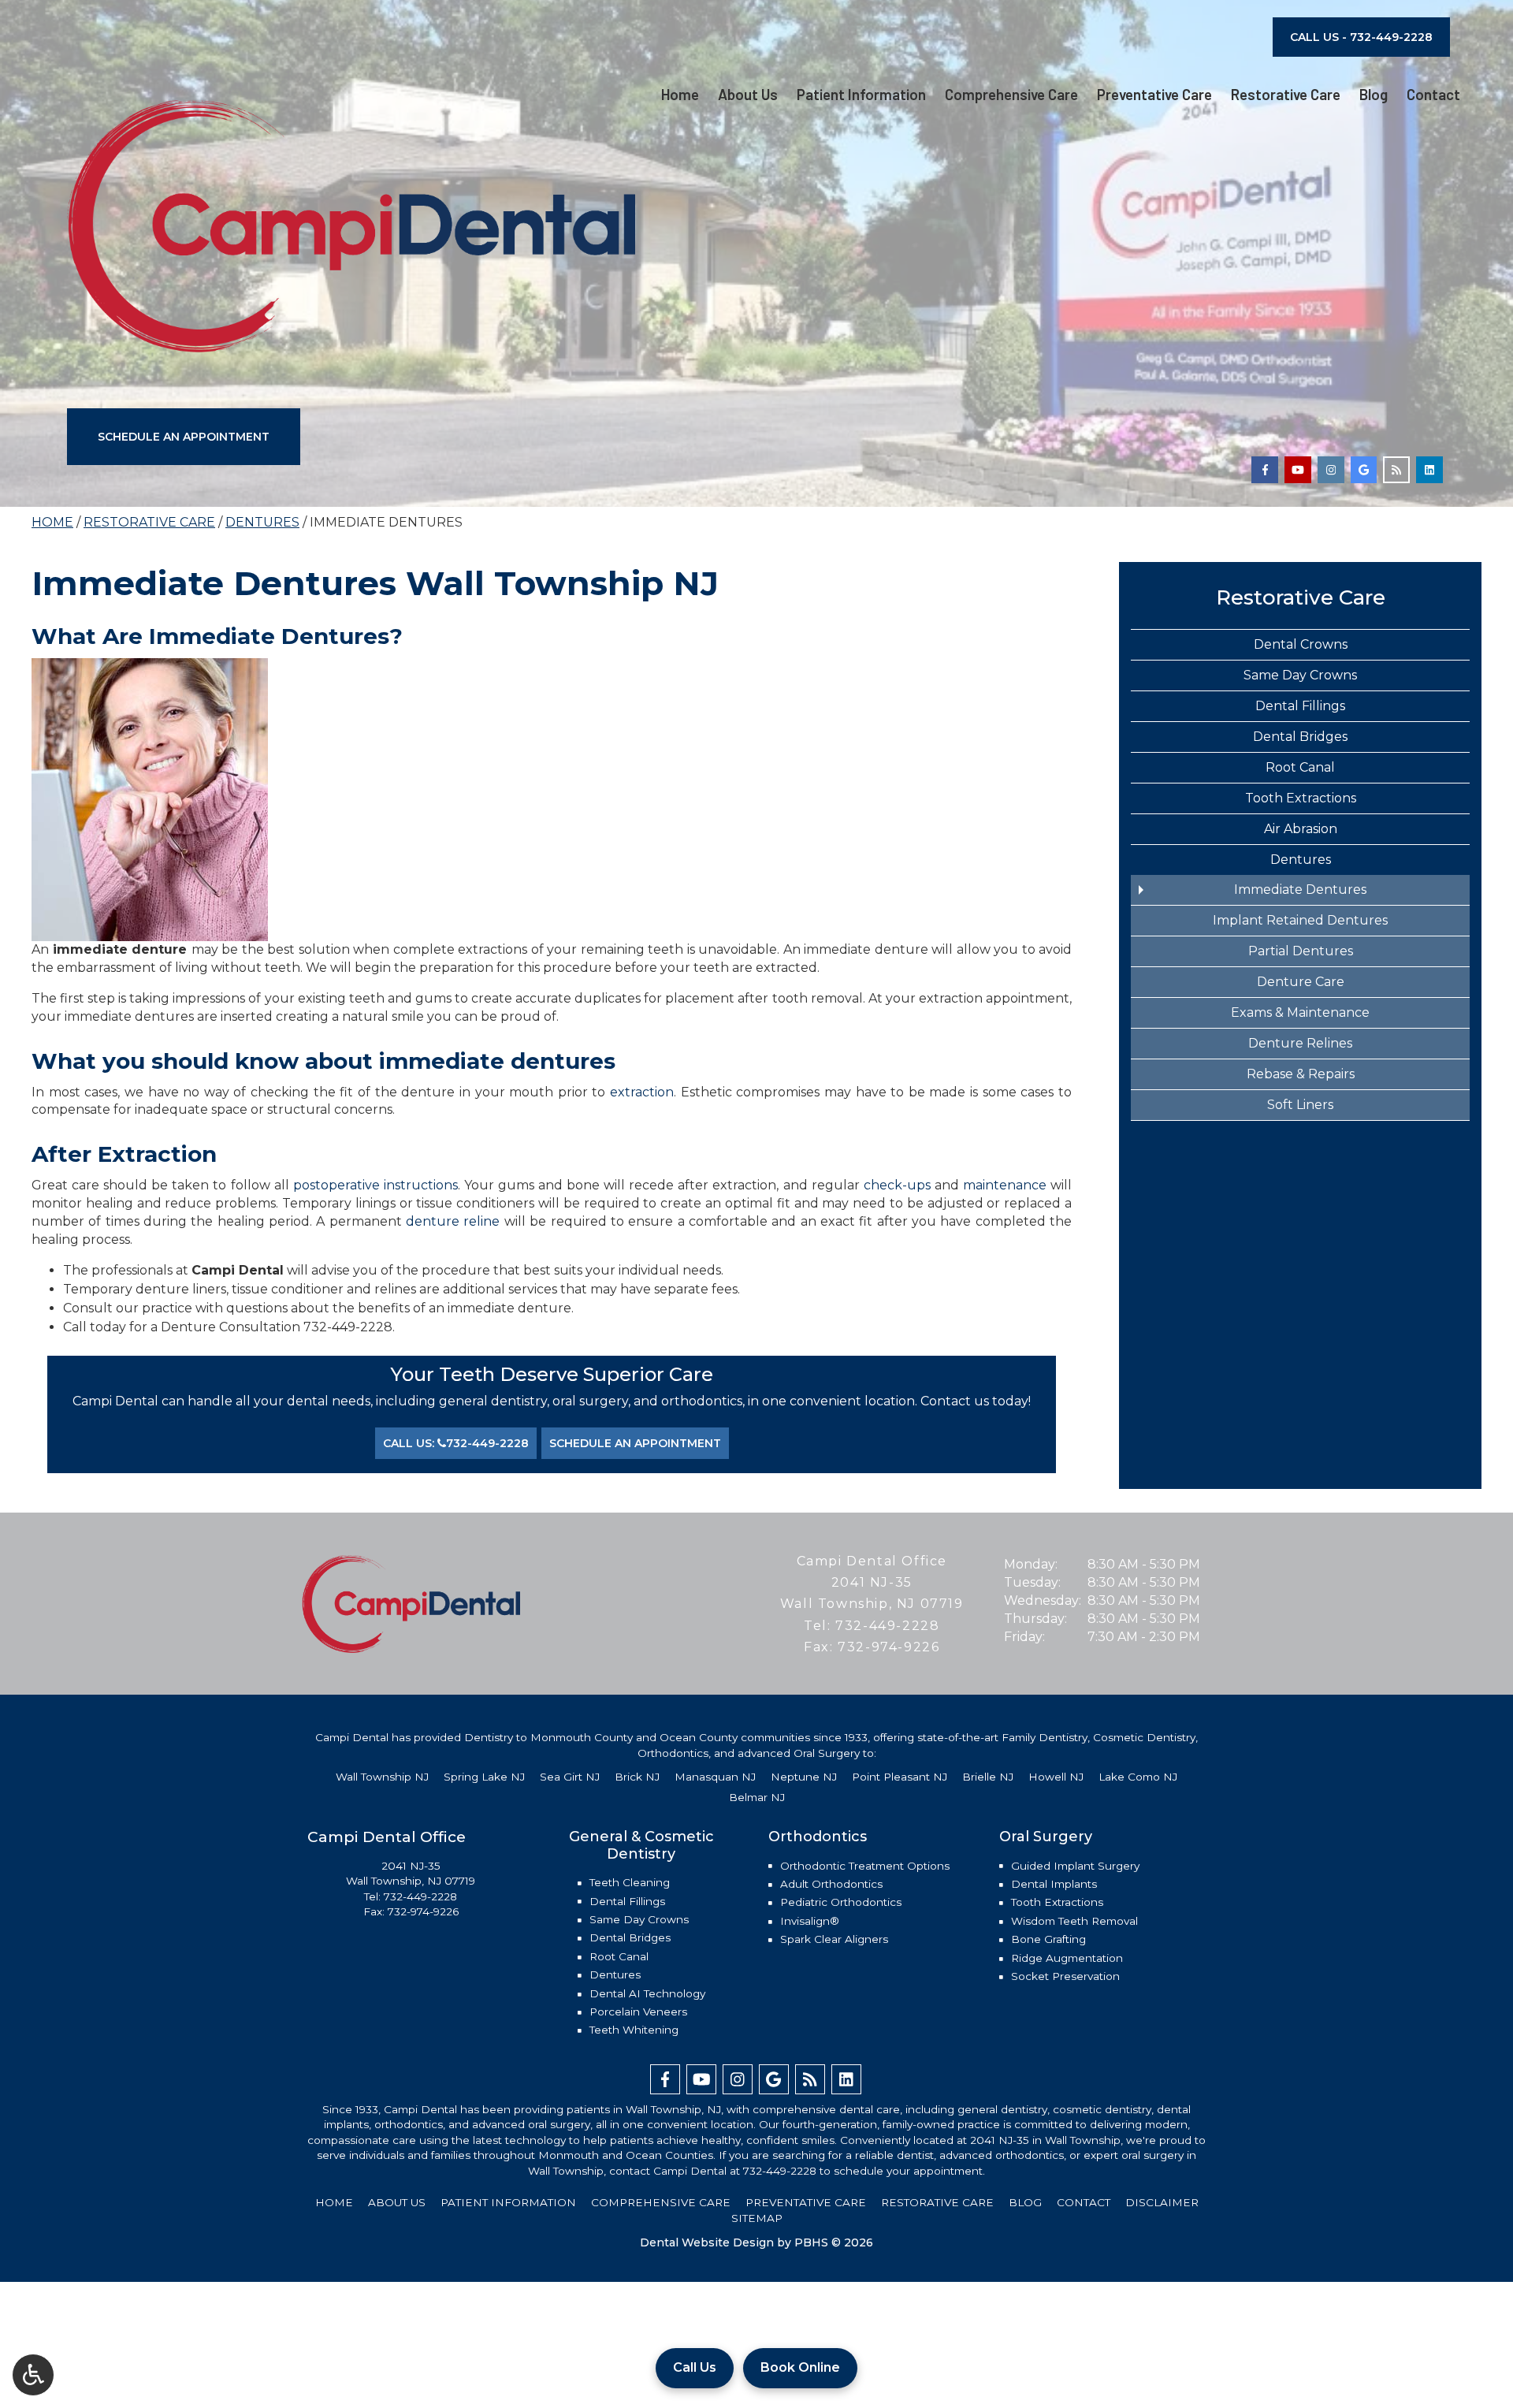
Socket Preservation (1065, 1976)
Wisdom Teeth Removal (1074, 1921)
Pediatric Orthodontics (841, 1902)
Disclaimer (1162, 2202)
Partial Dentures (1301, 951)
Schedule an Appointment (184, 437)
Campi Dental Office (872, 1561)
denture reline (453, 1221)
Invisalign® (810, 1921)
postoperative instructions (375, 1185)
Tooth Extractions (1301, 798)
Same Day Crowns (1300, 675)
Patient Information (861, 95)
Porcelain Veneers (638, 2012)
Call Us (695, 2367)
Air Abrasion (1301, 829)
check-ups (897, 1185)
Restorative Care (1286, 95)
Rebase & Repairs (1301, 1074)
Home (680, 95)
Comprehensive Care (1011, 95)
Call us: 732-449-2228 (456, 1443)
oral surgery (559, 2124)
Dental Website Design (707, 2242)
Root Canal (1300, 767)
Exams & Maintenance (1300, 1012)
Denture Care (1301, 982)
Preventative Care (1154, 95)
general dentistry (1002, 2109)
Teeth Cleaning (630, 1882)
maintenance (1005, 1185)
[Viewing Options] (33, 2375)
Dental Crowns (1301, 644)
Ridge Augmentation (1067, 1958)
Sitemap (757, 2218)
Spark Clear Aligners (834, 1939)
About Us (748, 95)
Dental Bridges (1300, 737)
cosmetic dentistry (1102, 2109)
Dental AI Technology (647, 1993)
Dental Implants (1054, 1884)
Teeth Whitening (634, 2030)
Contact (1433, 95)
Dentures (262, 522)
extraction (642, 1092)
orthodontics (409, 2124)
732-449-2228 (348, 1327)
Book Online (800, 2367)
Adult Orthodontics (831, 1884)
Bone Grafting (1048, 1939)
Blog (1374, 95)
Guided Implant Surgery (1075, 1866)
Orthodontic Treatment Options (865, 1866)
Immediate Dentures (1300, 890)
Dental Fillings (1300, 706)
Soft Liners (1300, 1105)
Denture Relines (1300, 1043)
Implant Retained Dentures (1300, 920)
